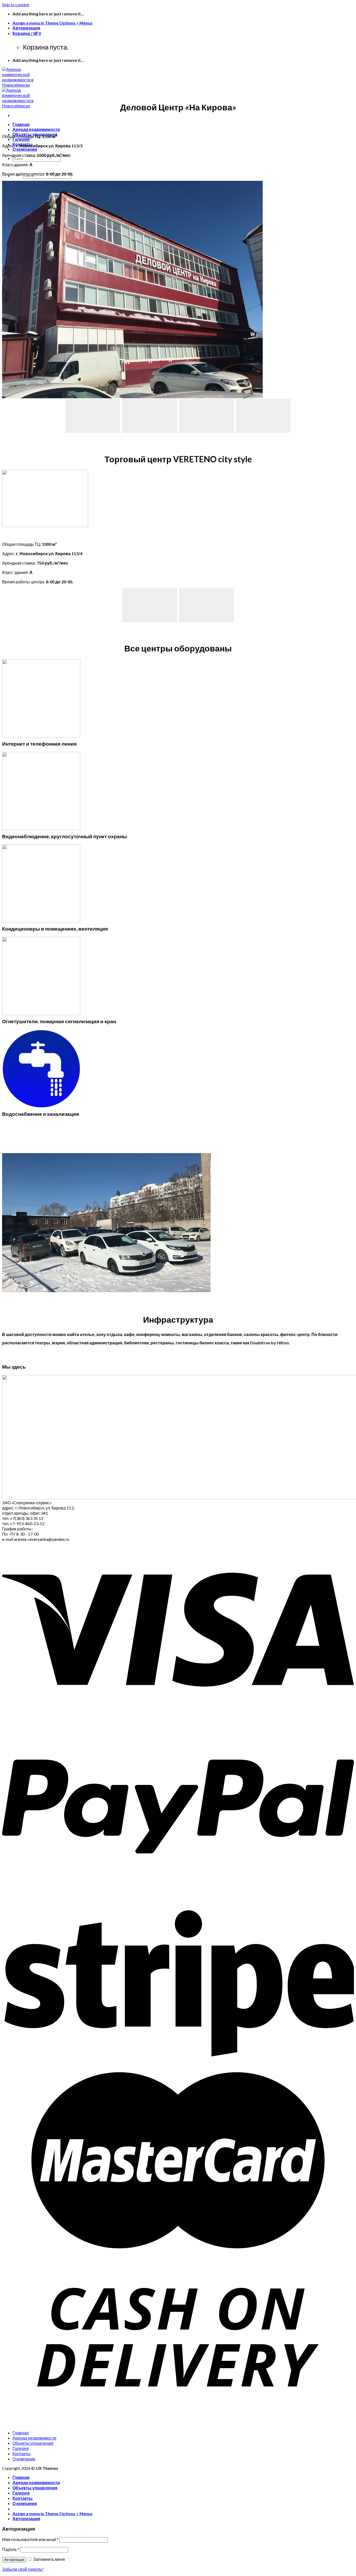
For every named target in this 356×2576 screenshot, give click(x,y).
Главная (21, 124)
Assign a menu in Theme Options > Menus (53, 23)
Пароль (11, 2549)
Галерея (21, 139)
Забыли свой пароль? (23, 2569)
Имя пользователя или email (30, 2539)
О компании (25, 149)
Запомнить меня (49, 2559)
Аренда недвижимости (36, 129)
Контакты (22, 2454)
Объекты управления (33, 2443)
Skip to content (16, 5)
